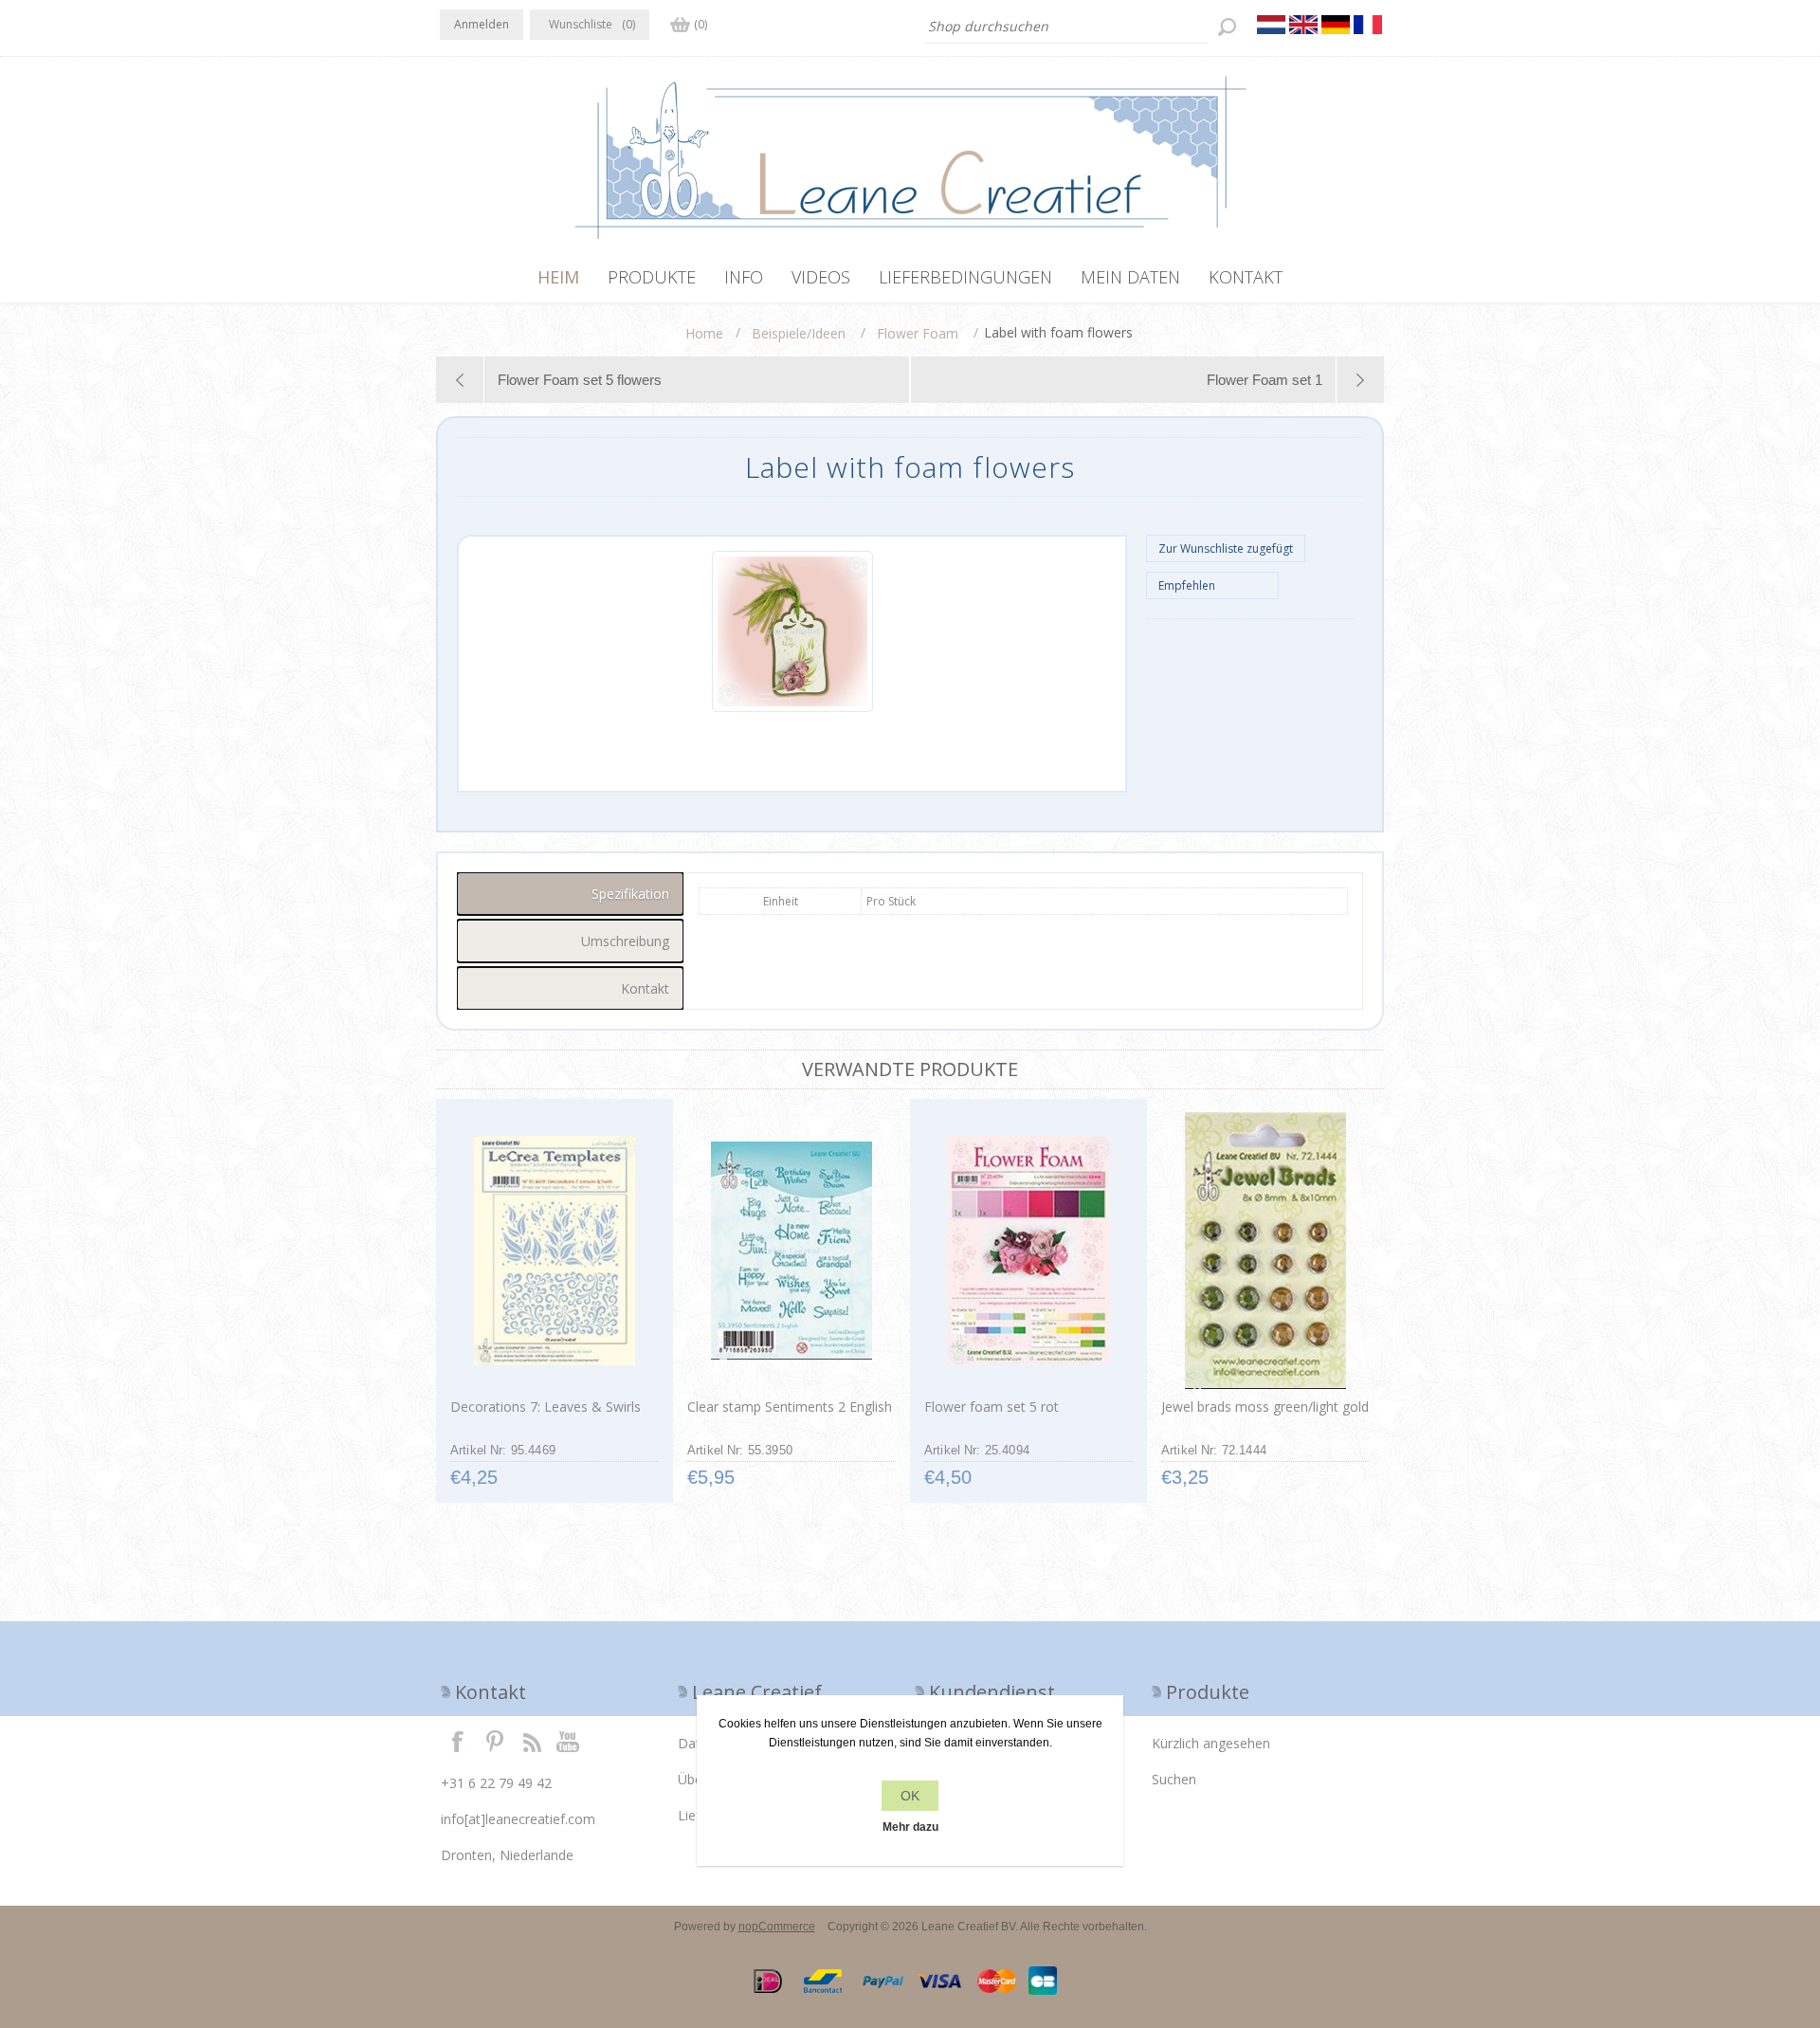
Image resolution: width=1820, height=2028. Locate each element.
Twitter (495, 1741)
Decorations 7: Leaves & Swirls (546, 1407)
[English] (1303, 25)
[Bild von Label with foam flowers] (792, 708)
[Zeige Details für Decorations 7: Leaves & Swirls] (554, 1251)
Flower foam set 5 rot (992, 1407)
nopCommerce (777, 1927)
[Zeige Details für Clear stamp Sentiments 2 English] (791, 1251)
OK (910, 1796)
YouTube (569, 1741)
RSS (532, 1741)
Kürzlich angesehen (1211, 1743)
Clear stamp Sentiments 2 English (790, 1407)
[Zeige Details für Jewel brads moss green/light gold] (1265, 1251)
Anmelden (482, 24)
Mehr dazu (910, 1827)
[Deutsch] (1336, 25)
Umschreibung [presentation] (625, 941)
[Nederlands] (1271, 25)
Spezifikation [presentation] (630, 894)
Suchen (1174, 1779)
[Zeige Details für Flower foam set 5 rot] (1028, 1251)
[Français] (1368, 25)
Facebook (458, 1741)
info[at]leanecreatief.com (518, 1819)
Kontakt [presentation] (645, 988)
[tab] (570, 894)
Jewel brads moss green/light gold (1265, 1407)
